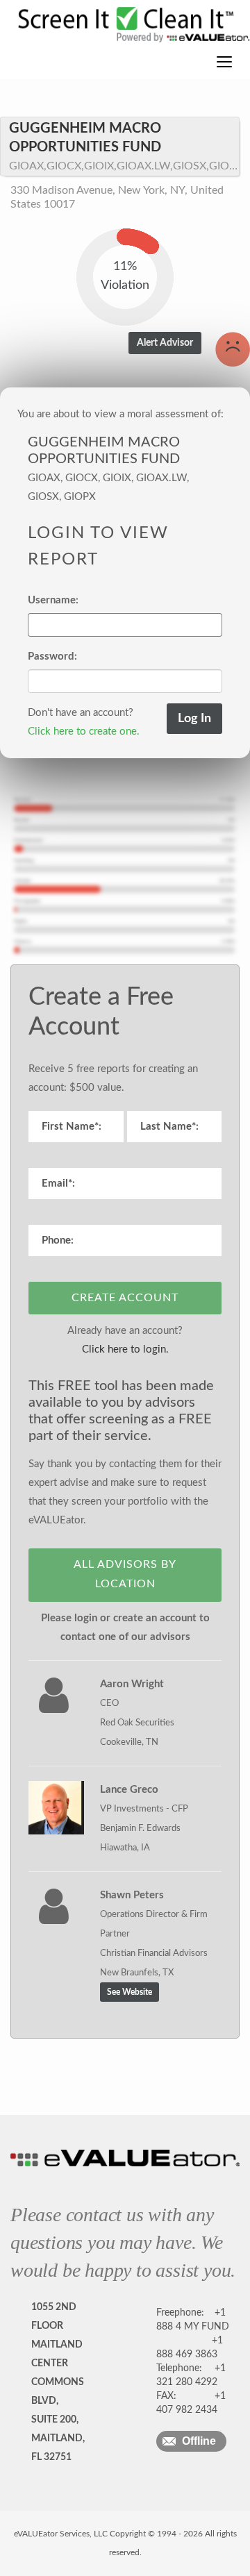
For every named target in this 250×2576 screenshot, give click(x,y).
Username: (53, 600)
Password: (52, 656)
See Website (130, 1992)
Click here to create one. (84, 731)
